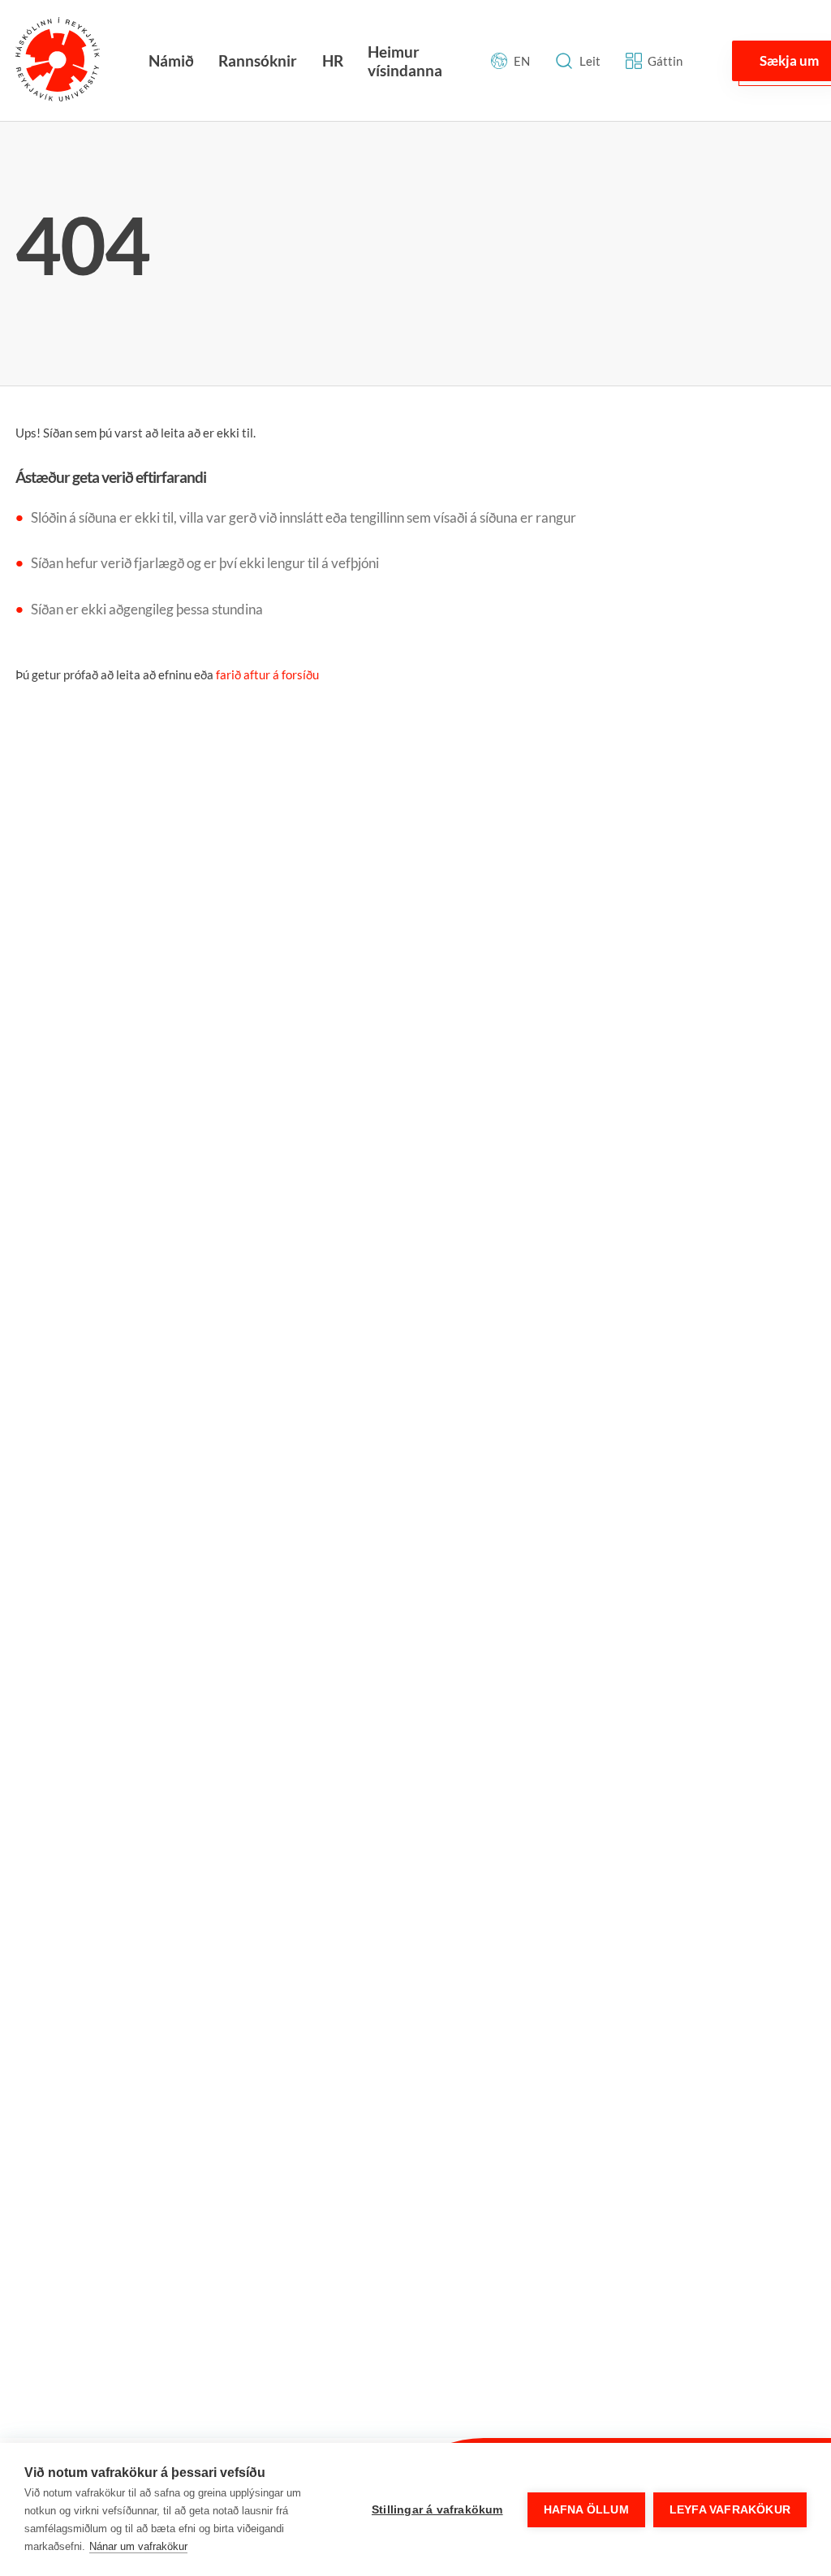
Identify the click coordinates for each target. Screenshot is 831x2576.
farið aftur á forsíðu (267, 674)
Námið (171, 60)
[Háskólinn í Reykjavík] (58, 60)
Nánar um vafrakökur (138, 2546)
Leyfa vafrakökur (730, 2510)
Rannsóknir (258, 60)
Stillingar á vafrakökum (437, 2510)
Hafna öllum (586, 2510)
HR (333, 60)
